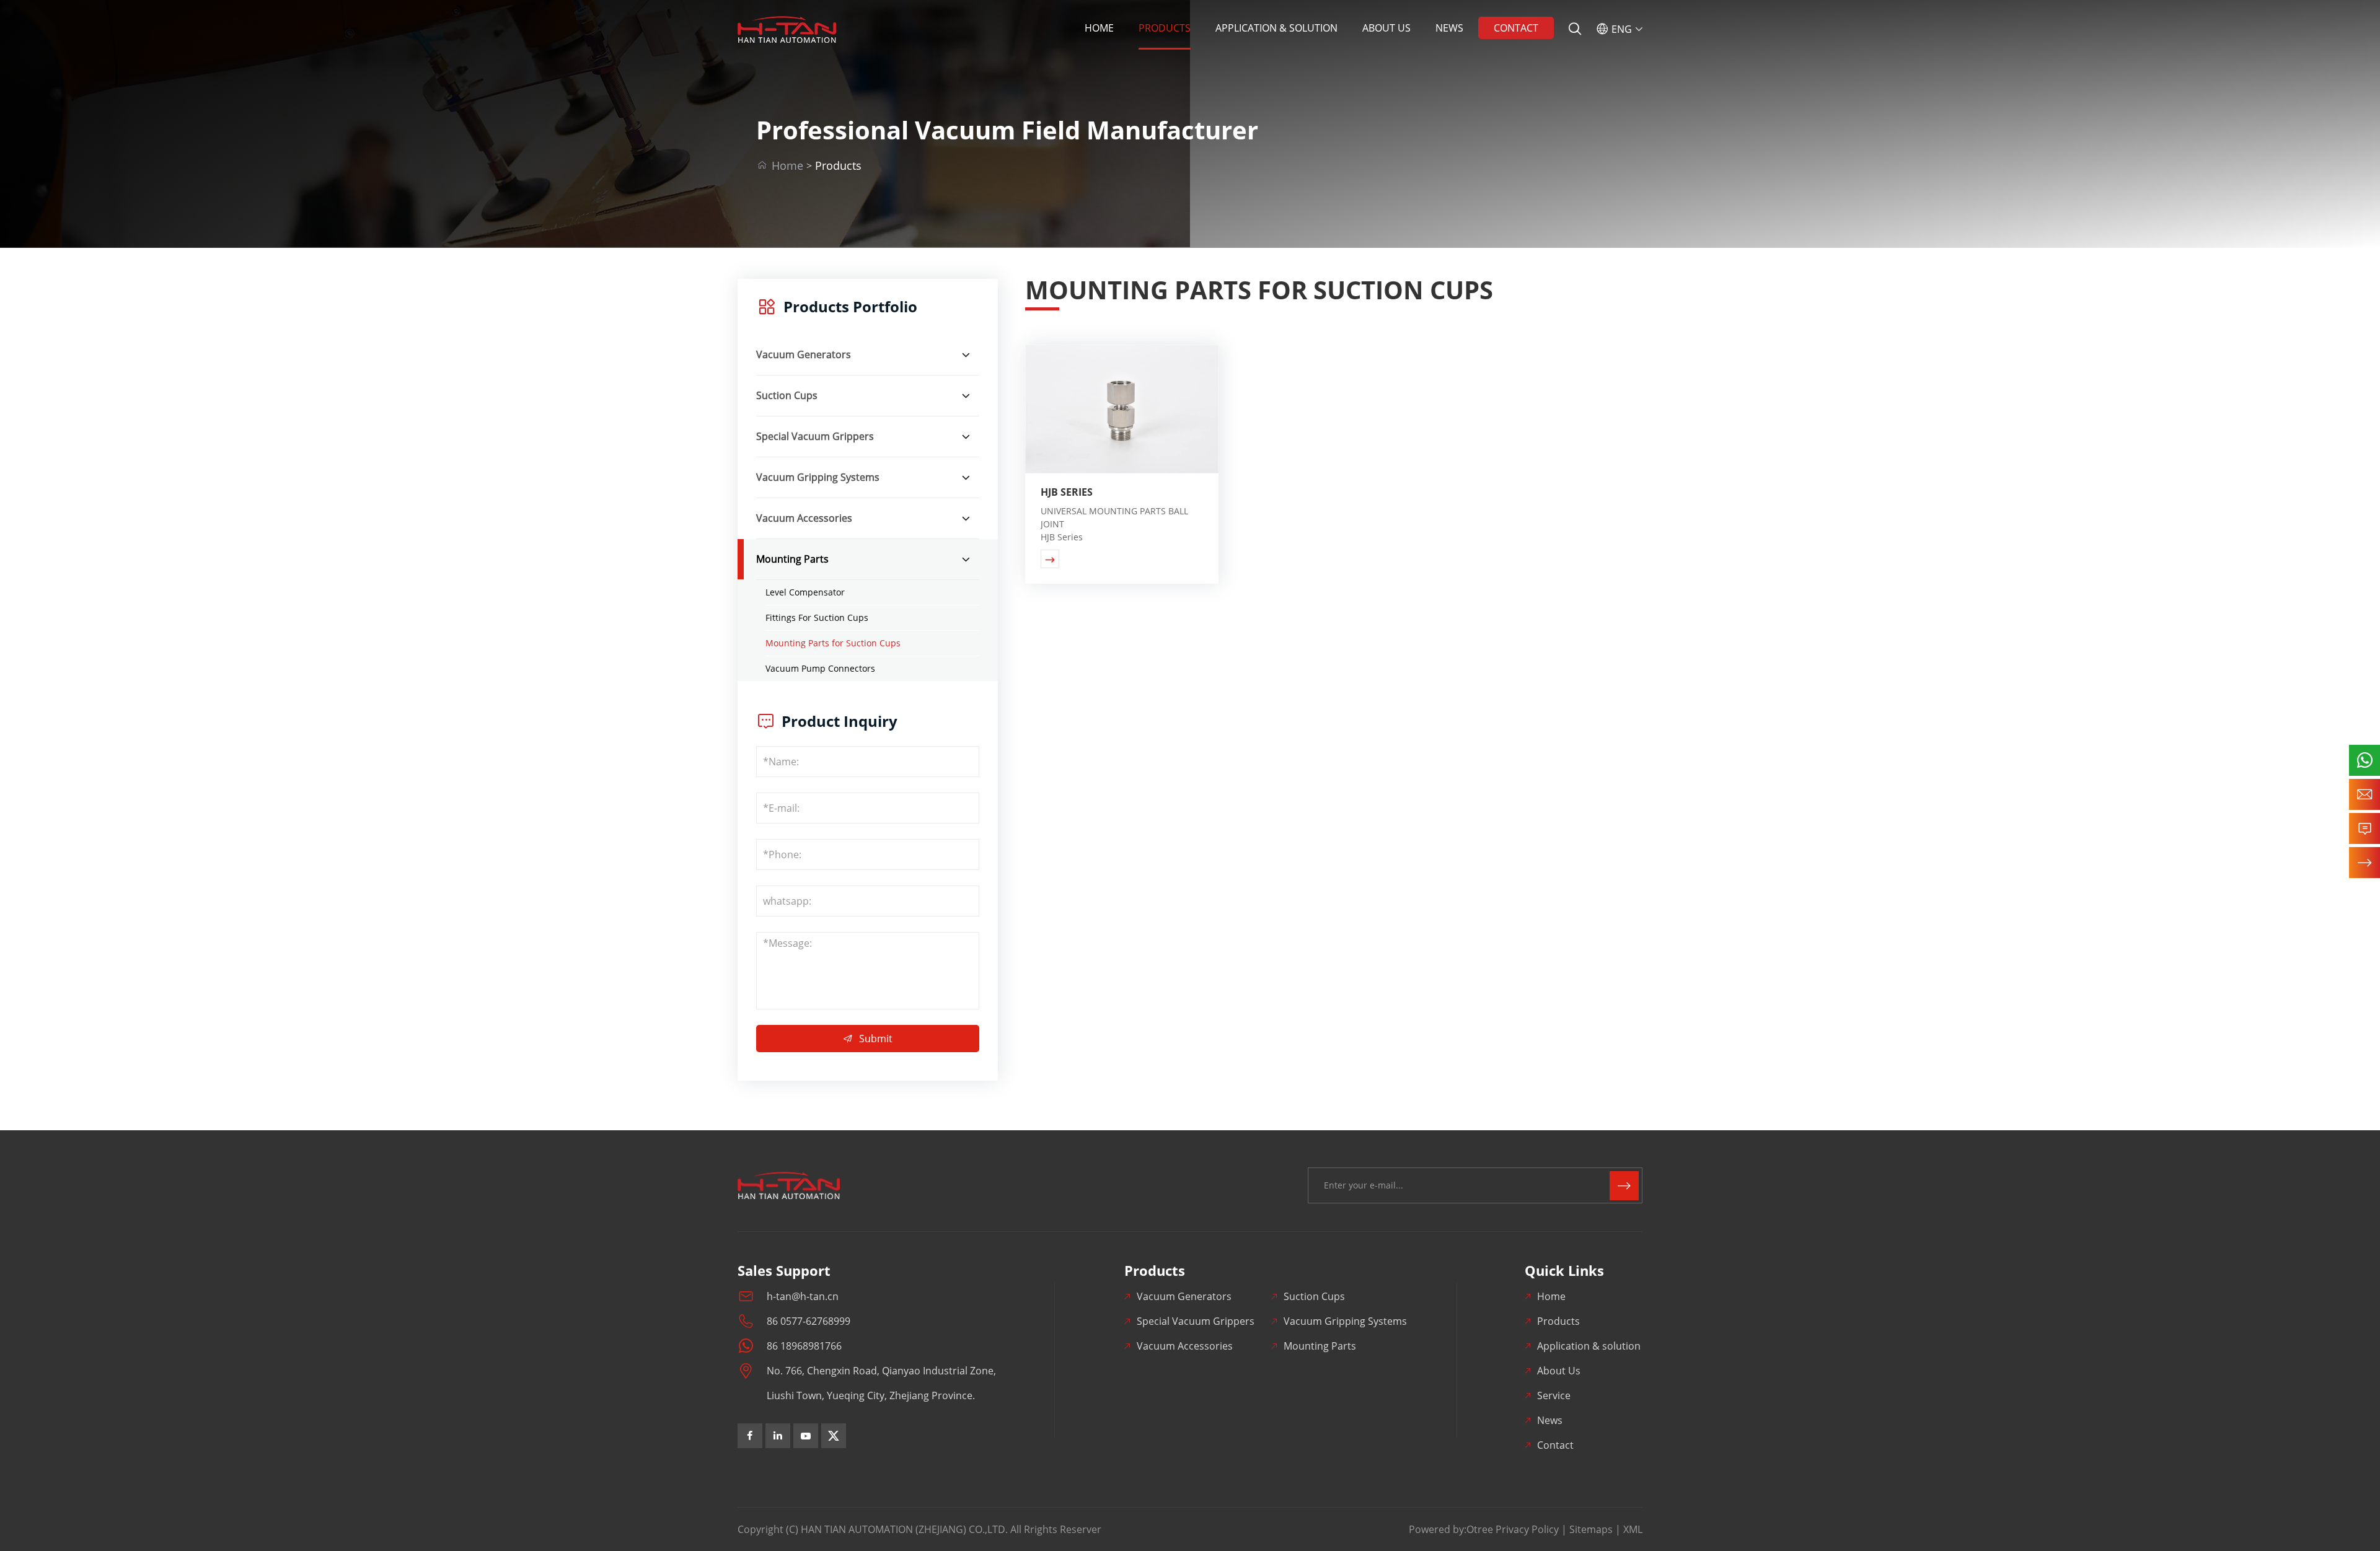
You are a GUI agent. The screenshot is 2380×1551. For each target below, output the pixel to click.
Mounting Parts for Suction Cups (833, 643)
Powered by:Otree (1451, 1529)
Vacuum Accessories (804, 518)
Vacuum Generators (804, 354)
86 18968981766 (804, 1346)
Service (1554, 1395)
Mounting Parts (792, 559)
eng (1619, 29)
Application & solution (1276, 28)
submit (868, 1039)
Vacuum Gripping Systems (818, 477)
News (1449, 28)
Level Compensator (805, 592)
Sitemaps (1591, 1529)
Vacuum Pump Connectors (820, 668)
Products (1165, 28)
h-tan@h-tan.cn (803, 1296)
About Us (1386, 28)
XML (1633, 1529)
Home (1099, 28)
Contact (1516, 28)
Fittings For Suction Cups (817, 617)
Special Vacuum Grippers (815, 436)
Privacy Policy (1527, 1529)
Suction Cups (787, 395)
